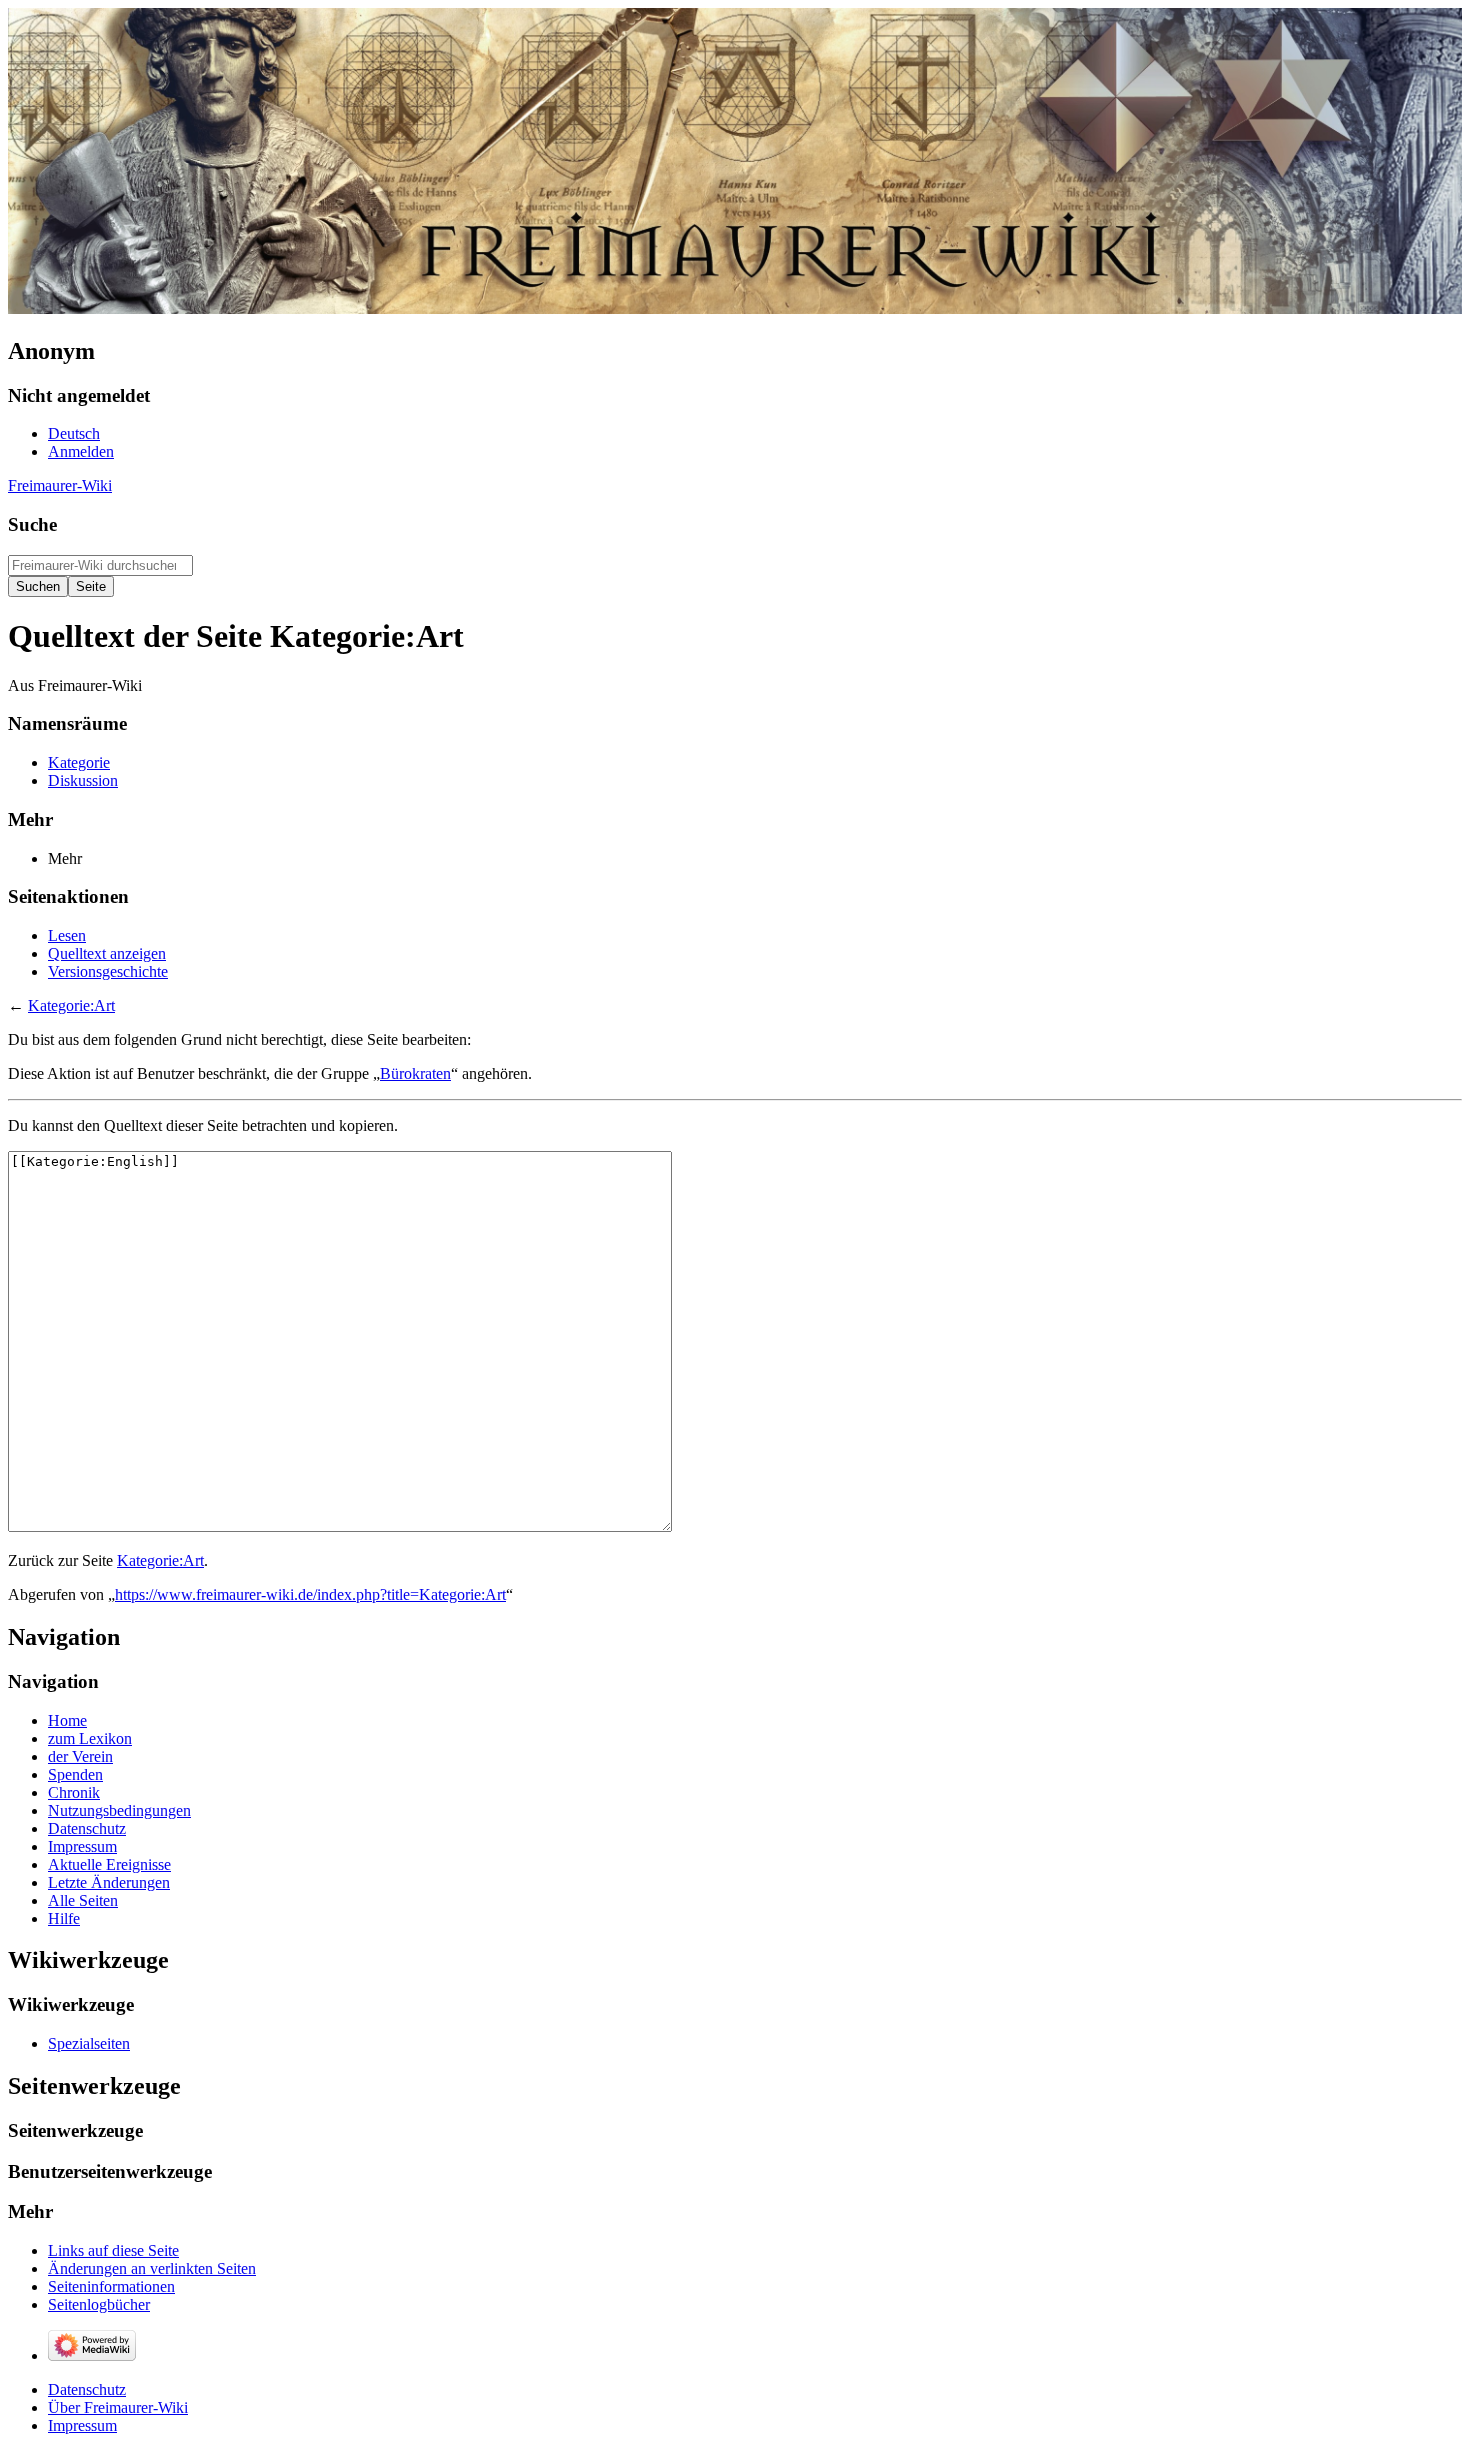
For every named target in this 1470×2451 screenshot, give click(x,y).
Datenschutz (87, 2389)
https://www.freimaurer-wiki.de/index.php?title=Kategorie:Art (310, 1594)
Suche (32, 524)
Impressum (82, 2425)
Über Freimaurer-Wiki (118, 2407)
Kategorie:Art (71, 1005)
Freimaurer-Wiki (60, 485)
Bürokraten (415, 1073)
